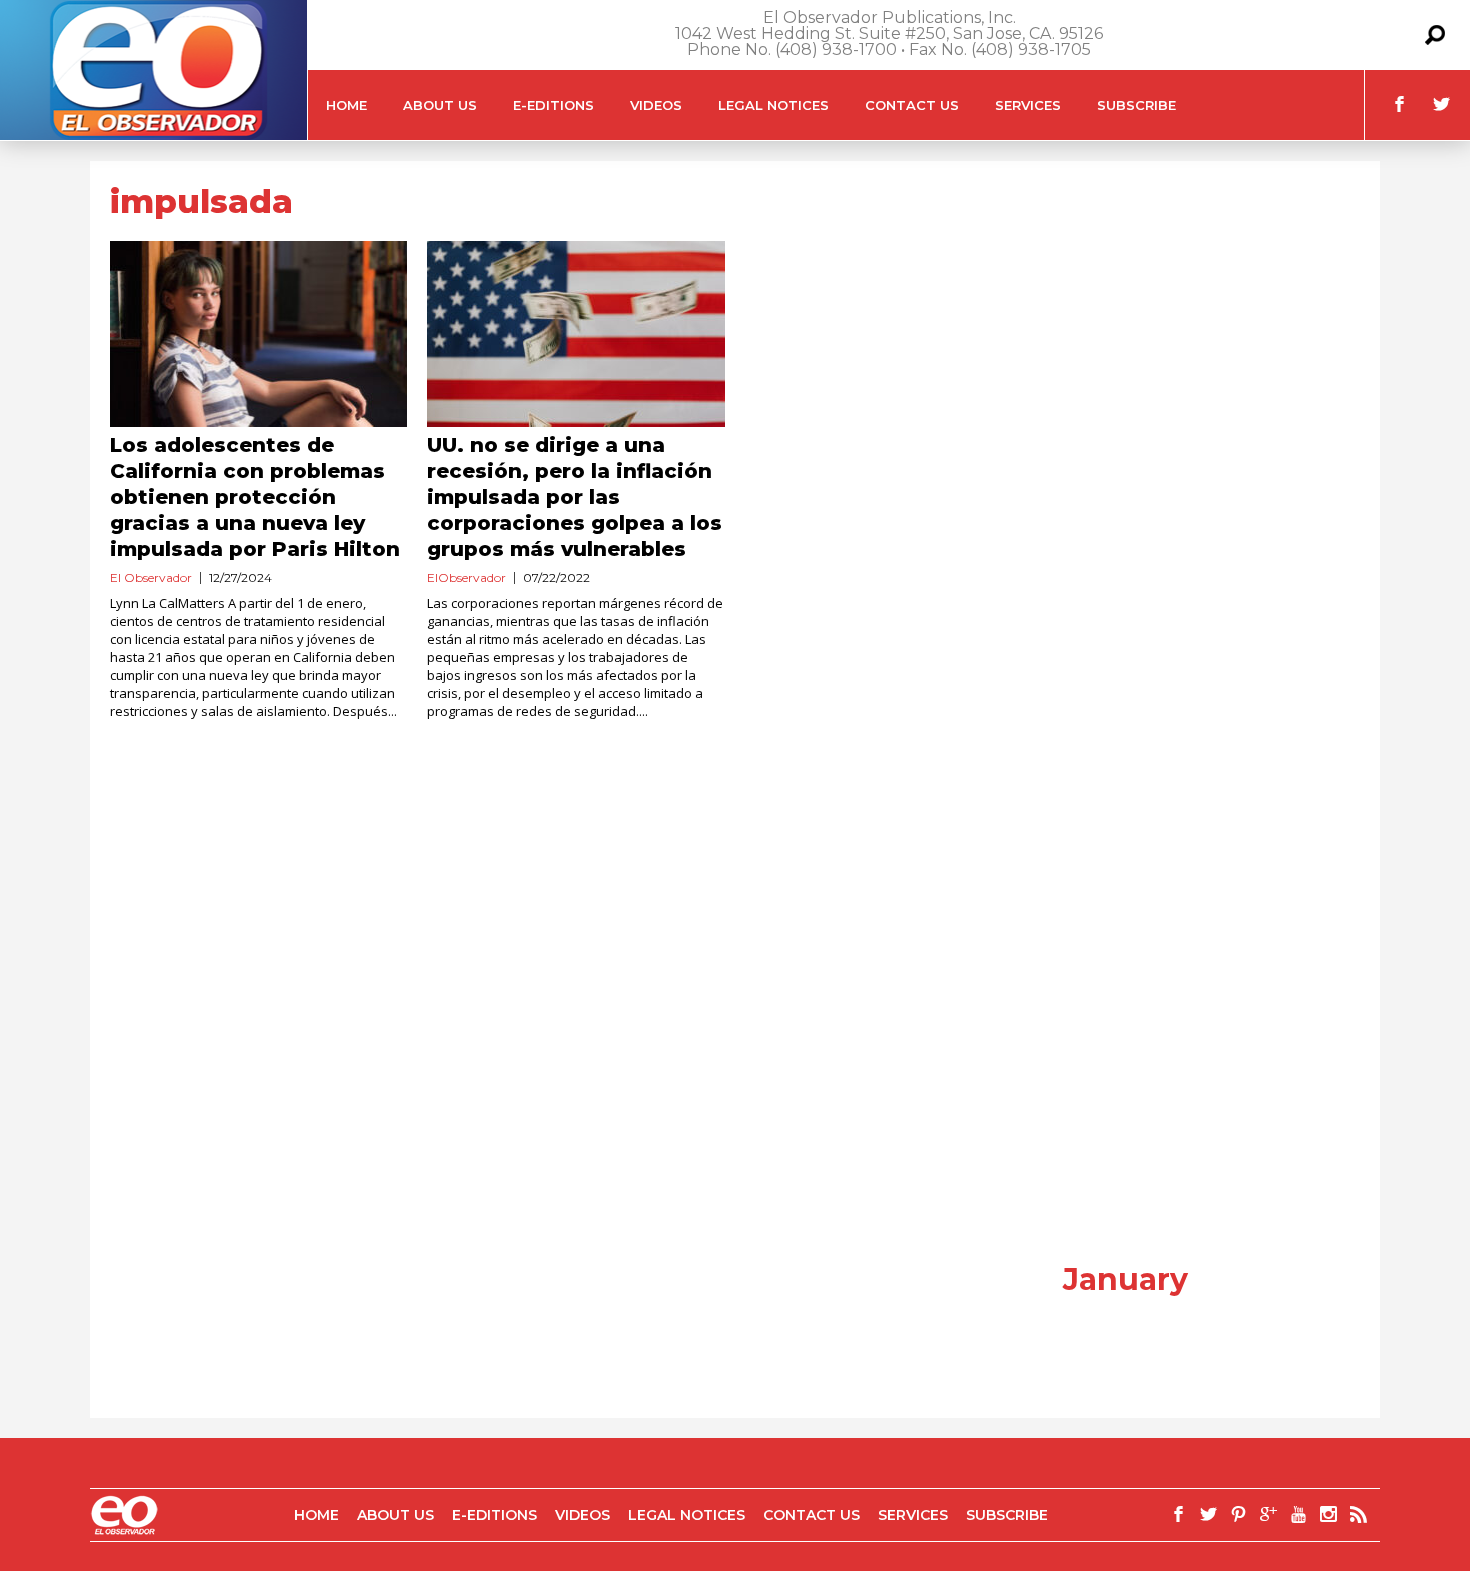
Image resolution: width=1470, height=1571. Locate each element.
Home (346, 105)
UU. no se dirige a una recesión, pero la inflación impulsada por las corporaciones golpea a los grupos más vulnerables (574, 497)
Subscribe (1136, 105)
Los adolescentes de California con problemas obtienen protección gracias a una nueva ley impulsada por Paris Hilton (255, 497)
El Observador (151, 577)
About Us (440, 105)
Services (1028, 105)
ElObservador (466, 577)
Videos (656, 105)
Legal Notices (773, 105)
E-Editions (553, 105)
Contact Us (912, 105)
